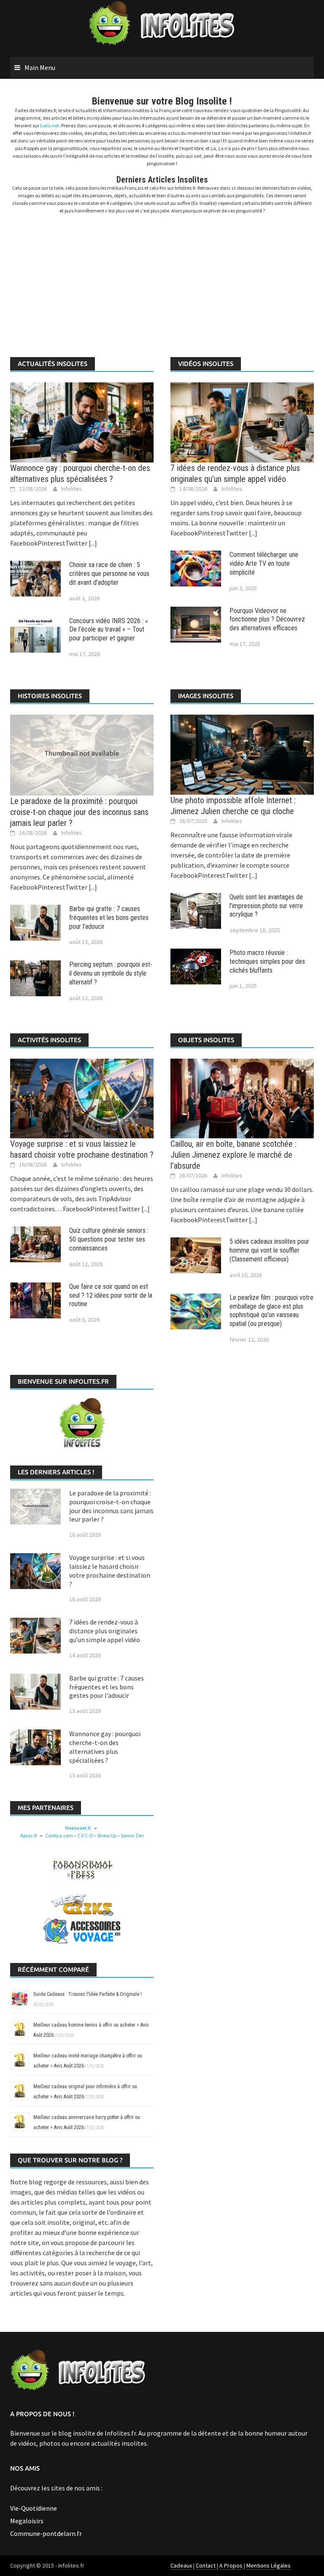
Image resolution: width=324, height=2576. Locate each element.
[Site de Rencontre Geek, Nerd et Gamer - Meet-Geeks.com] (82, 1904)
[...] (92, 543)
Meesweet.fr (78, 1828)
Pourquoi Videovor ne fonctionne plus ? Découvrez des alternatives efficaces (267, 620)
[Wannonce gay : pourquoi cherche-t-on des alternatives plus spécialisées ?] (82, 422)
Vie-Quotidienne (34, 2508)
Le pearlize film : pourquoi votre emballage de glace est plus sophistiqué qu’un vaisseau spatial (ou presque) (271, 1311)
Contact (206, 2565)
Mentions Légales (269, 2565)
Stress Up (107, 1835)
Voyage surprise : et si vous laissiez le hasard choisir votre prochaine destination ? (110, 1570)
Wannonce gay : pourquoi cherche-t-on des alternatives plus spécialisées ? (105, 1747)
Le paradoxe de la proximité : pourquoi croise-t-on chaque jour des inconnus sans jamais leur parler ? (79, 812)
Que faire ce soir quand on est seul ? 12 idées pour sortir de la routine (111, 1295)
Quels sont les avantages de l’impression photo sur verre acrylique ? (266, 906)
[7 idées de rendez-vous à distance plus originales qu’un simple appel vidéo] (242, 422)
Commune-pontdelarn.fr (46, 2533)
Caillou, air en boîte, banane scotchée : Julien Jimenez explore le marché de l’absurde (234, 1155)
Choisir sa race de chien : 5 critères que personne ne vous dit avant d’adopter (109, 574)
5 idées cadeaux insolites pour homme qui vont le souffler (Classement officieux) (269, 1250)
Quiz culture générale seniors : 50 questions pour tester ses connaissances (109, 1239)
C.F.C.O (85, 1835)
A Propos (231, 2565)
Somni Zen (132, 1835)
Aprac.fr (29, 1835)
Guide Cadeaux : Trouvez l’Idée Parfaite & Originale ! (88, 1994)
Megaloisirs (27, 2521)
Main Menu (40, 67)
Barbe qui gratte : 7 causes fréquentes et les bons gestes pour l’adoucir (109, 918)
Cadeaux (181, 2565)
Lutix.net (50, 125)
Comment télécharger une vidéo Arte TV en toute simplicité (264, 563)
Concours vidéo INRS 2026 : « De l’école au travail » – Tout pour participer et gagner (109, 630)
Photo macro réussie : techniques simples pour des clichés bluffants (267, 961)
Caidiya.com (59, 1835)
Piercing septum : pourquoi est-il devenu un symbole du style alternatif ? (111, 973)
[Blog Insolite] (162, 24)
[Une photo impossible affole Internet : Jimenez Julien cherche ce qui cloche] (242, 754)
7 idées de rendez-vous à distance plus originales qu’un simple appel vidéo (105, 1631)
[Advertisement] (162, 281)
